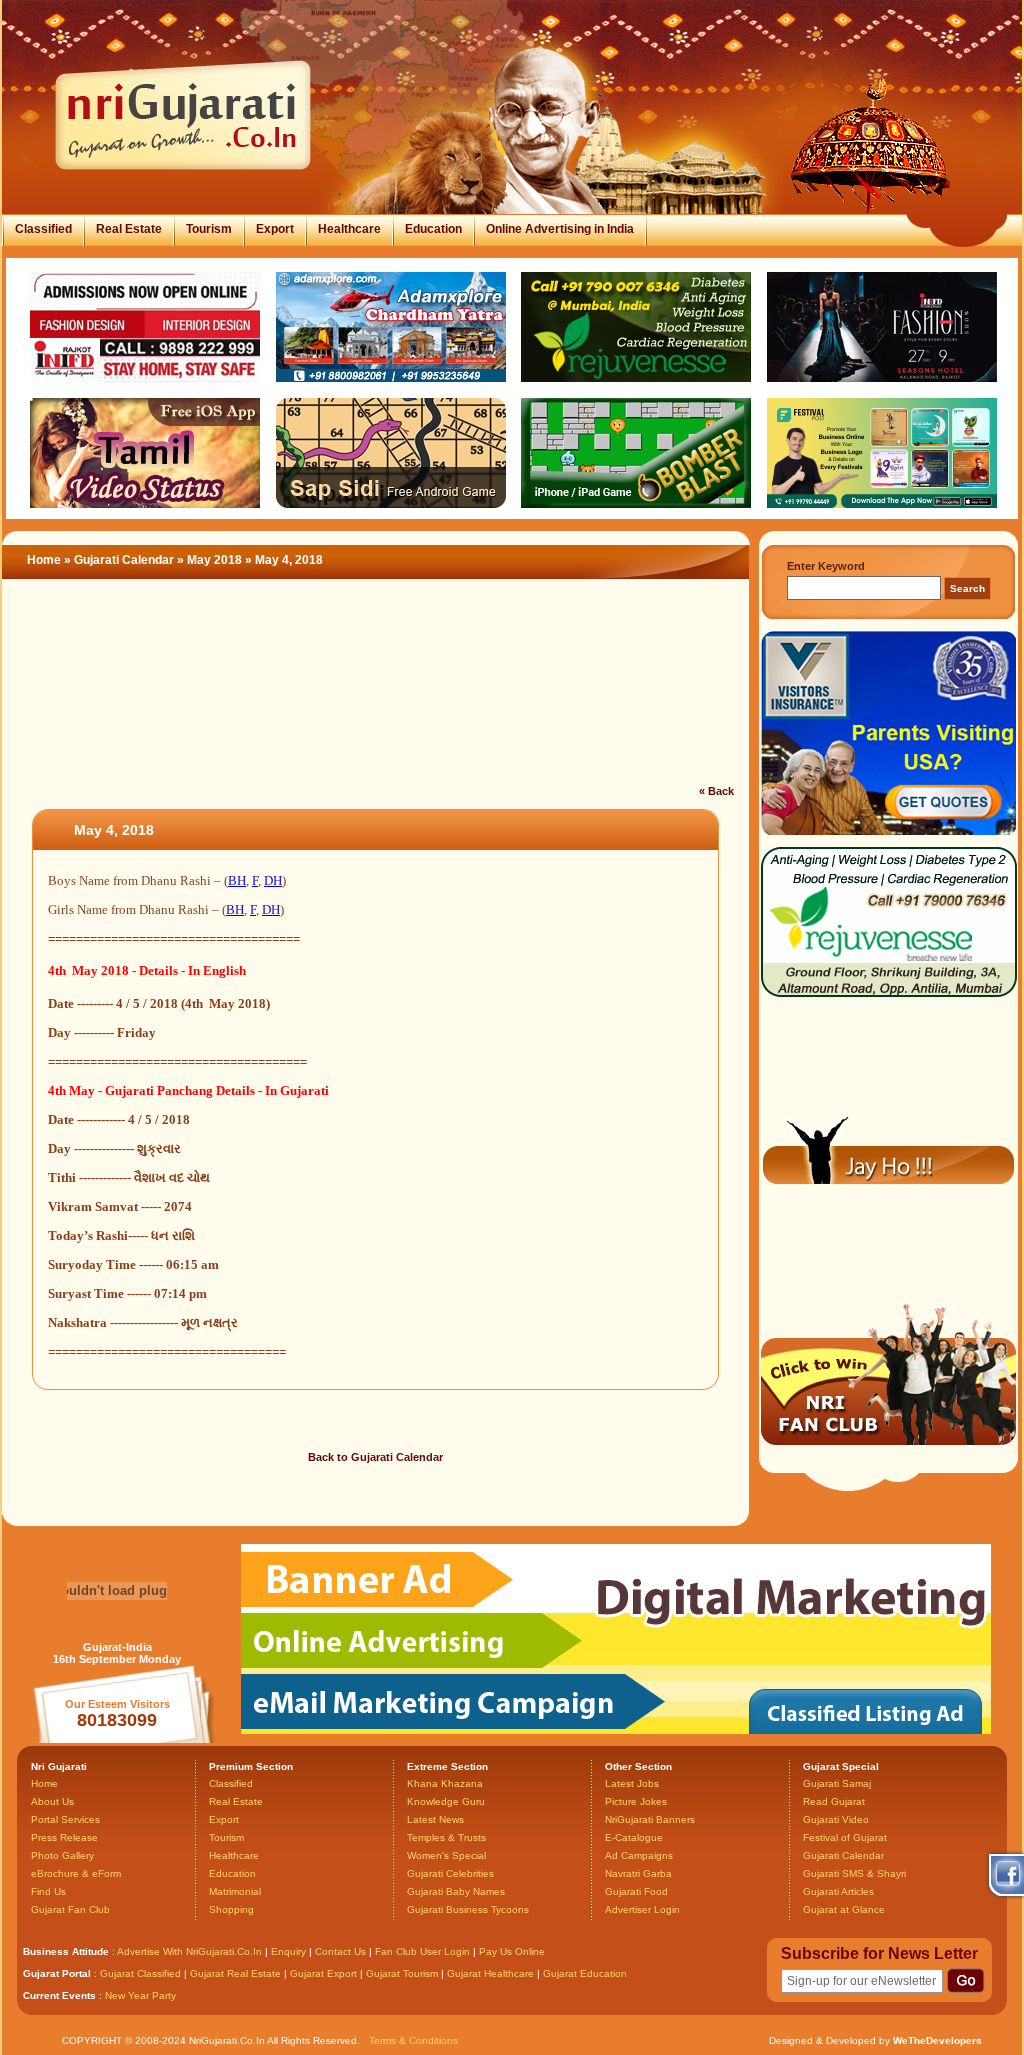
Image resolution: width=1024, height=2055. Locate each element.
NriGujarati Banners (650, 1819)
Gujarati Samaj (837, 1783)
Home (44, 560)
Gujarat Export (323, 1973)
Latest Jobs (632, 1783)
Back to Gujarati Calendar (375, 1457)
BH (237, 880)
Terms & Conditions (413, 2040)
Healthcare (349, 229)
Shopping (231, 1909)
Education (433, 229)
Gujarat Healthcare (490, 1973)
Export (275, 229)
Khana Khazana (445, 1783)
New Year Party (140, 1995)
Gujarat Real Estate (235, 1973)
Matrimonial (235, 1891)
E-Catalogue (634, 1837)
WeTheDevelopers (937, 2040)
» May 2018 (211, 560)
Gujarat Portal (57, 1973)
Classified (43, 229)
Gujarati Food (636, 1891)
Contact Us (340, 1951)
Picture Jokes (636, 1801)
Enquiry (290, 1951)
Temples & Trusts (446, 1837)
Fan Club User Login (422, 1951)
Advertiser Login (642, 1909)
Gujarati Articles (838, 1891)
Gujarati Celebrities (450, 1873)
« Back (716, 791)
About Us (52, 1801)
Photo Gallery (62, 1855)
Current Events (59, 1995)
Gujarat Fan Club (70, 1909)
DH (273, 880)
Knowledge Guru (446, 1801)
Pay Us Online (512, 1951)
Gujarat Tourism (402, 1973)
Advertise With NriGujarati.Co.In (189, 1951)
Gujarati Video (836, 1819)
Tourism (209, 229)
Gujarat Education (585, 1973)
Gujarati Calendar (124, 560)
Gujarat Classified (140, 1973)
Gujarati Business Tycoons (468, 1909)
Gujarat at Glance (844, 1909)
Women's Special (446, 1855)
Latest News (435, 1819)
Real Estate (129, 229)
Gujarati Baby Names (456, 1891)
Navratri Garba (638, 1873)
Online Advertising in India (560, 229)
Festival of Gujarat (845, 1837)
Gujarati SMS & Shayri (854, 1873)
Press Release (64, 1837)
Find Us (48, 1891)
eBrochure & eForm (76, 1873)
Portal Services (65, 1819)
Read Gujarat (834, 1801)
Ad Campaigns (639, 1855)
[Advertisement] (376, 694)
